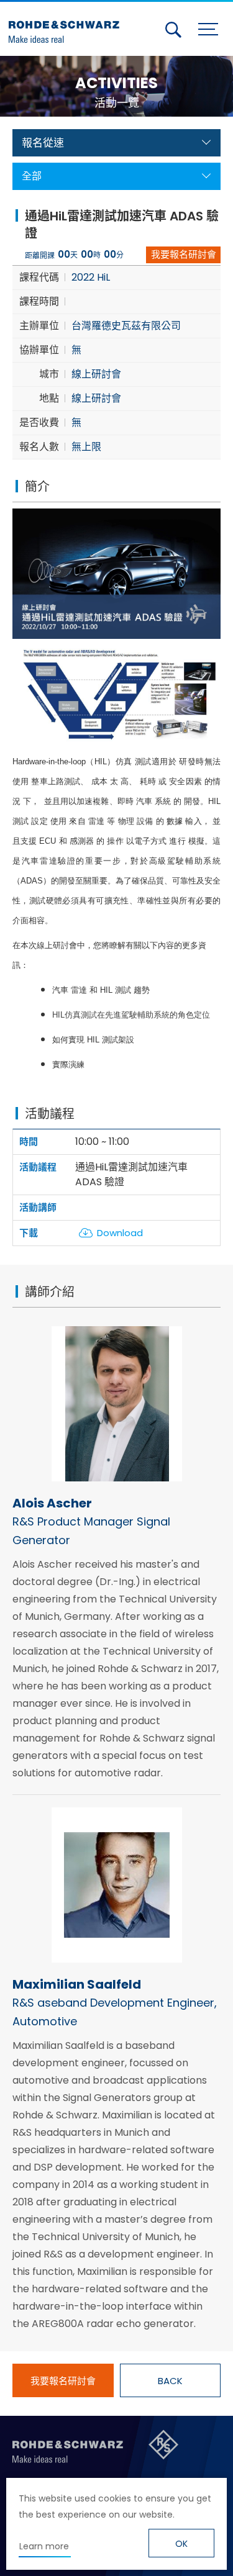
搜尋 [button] (173, 30)
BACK (170, 2381)
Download (120, 1233)
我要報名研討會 (184, 254)
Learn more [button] (44, 2546)
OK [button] (181, 2544)
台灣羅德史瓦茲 (67, 27)
